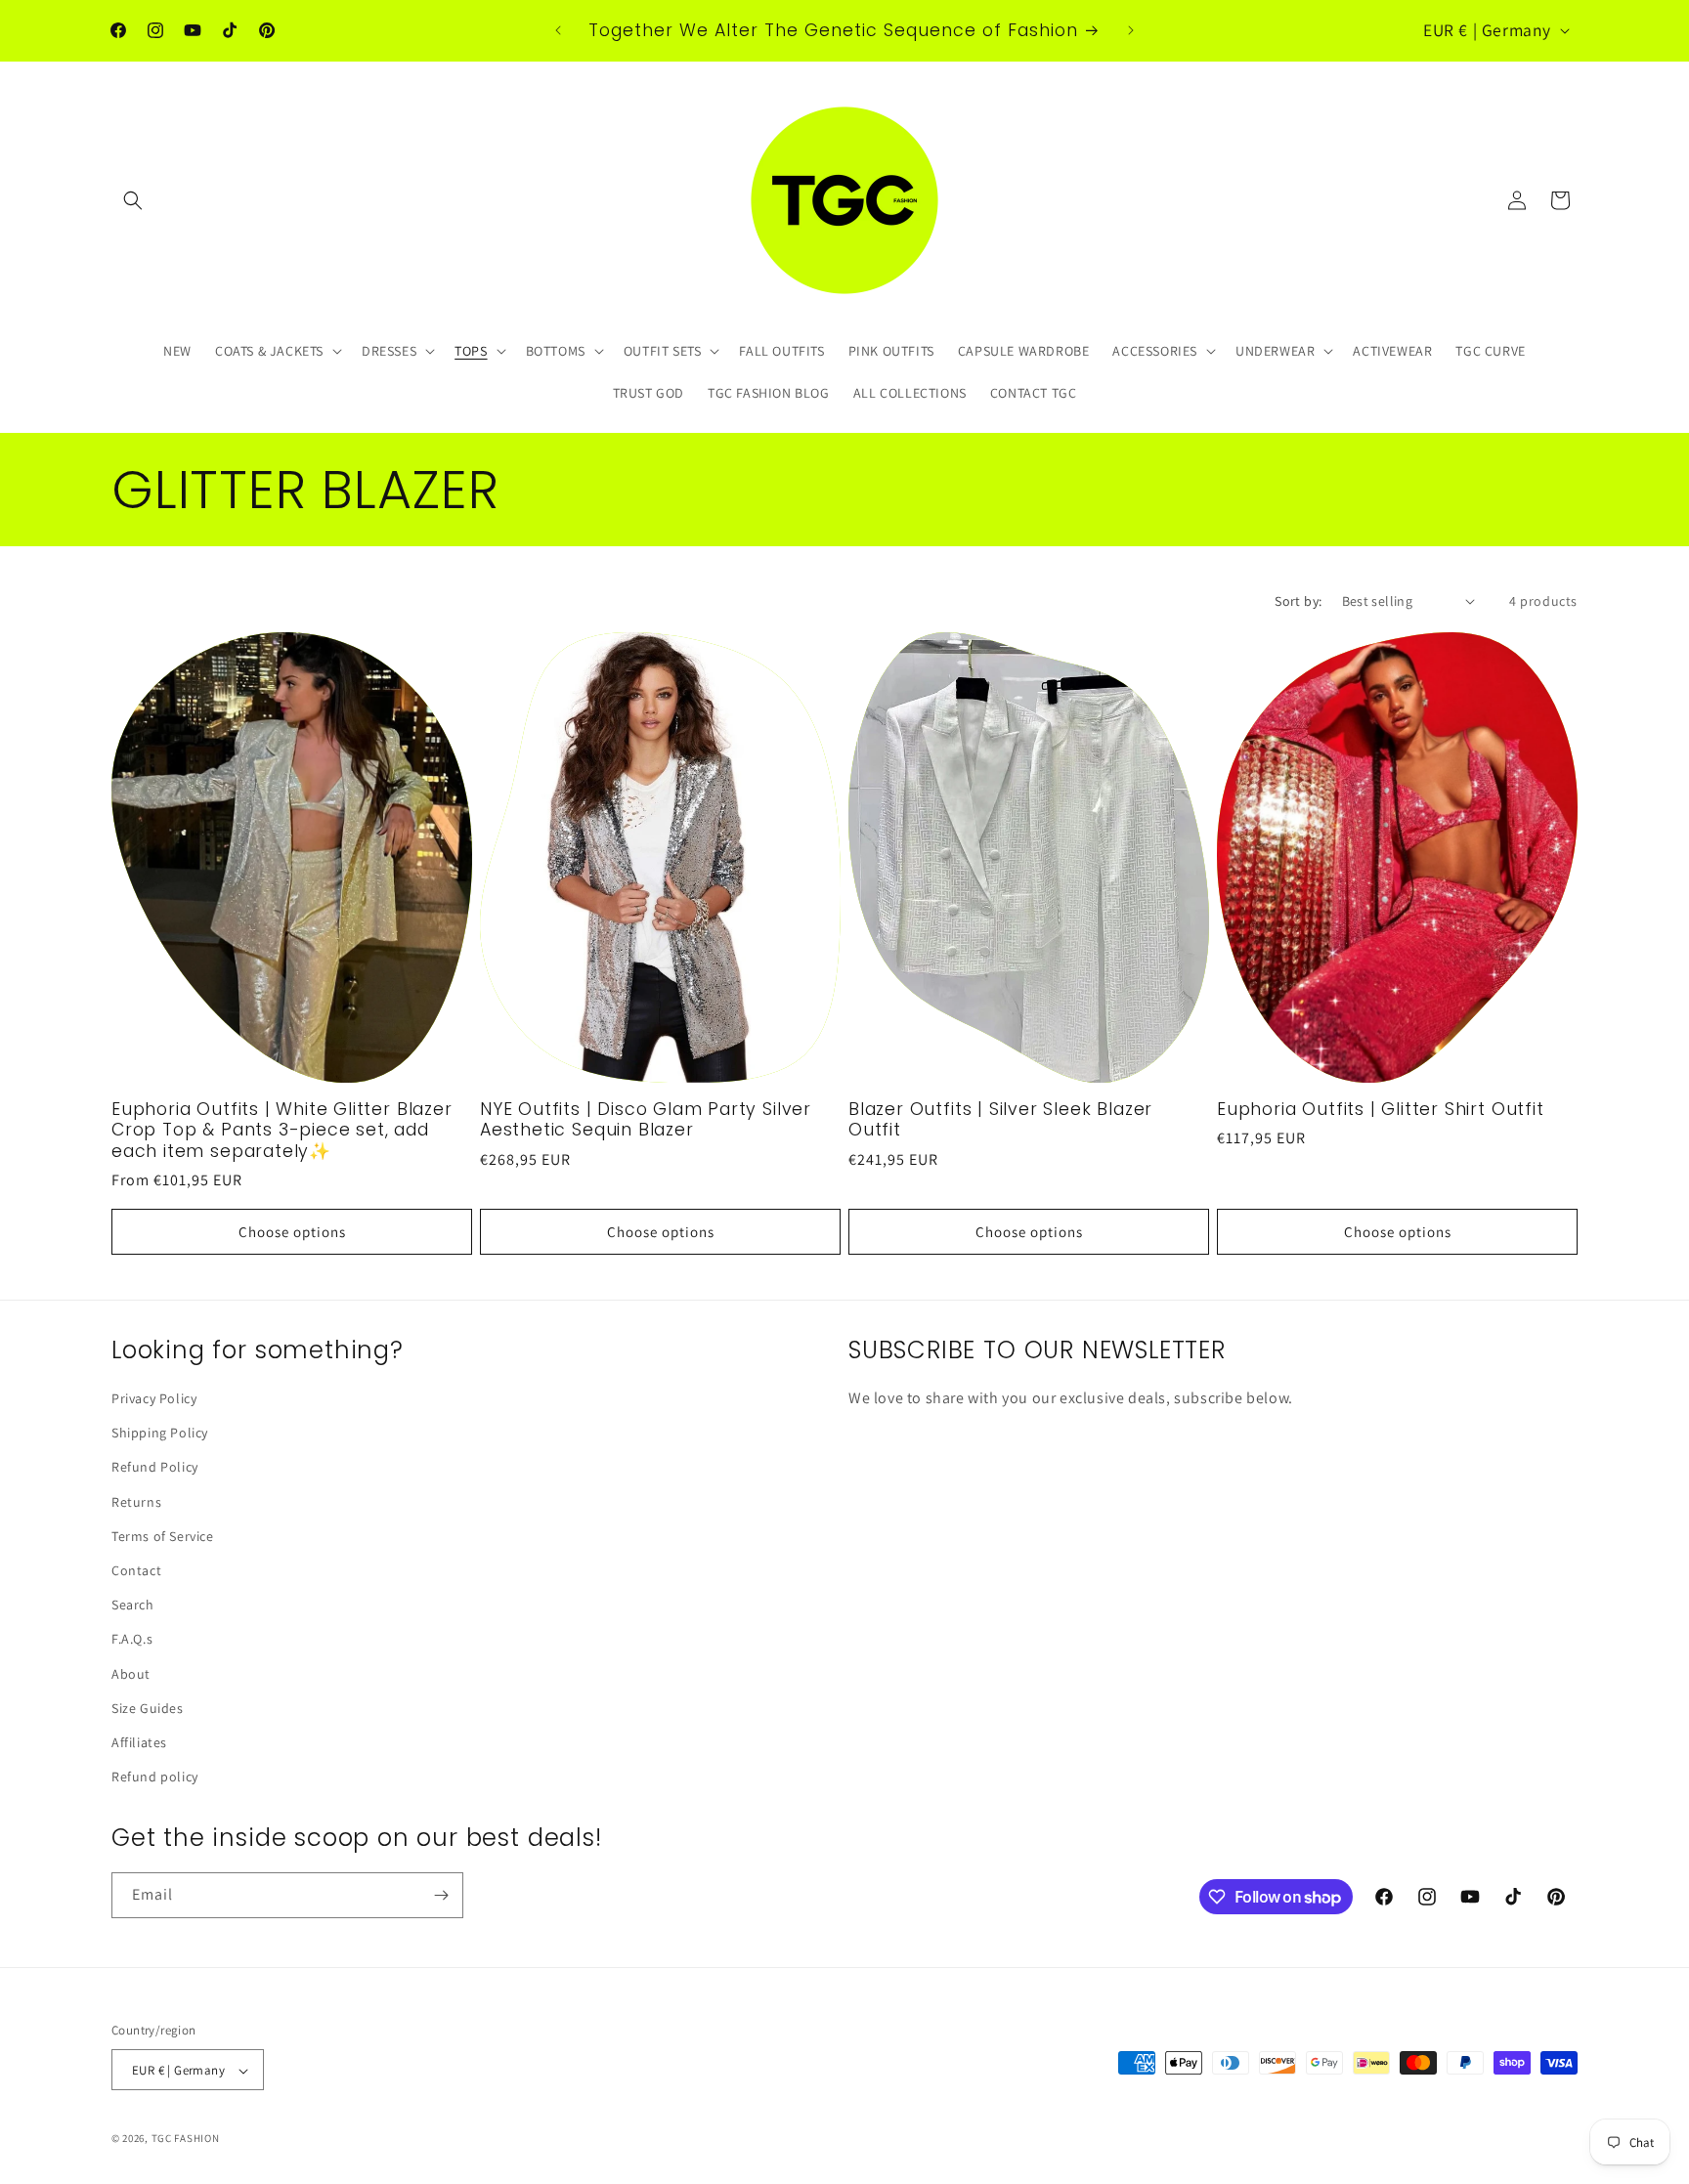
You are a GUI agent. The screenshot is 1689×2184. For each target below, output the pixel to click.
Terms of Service (163, 1536)
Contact (136, 1570)
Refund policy (155, 1777)
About (131, 1674)
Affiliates (139, 1742)
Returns (136, 1502)
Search (133, 1605)
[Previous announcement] (558, 30)
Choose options (292, 1232)
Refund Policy (155, 1468)
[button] (133, 200)
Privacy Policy (154, 1398)
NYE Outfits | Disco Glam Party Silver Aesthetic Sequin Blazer (646, 1120)
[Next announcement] (1131, 30)
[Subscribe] (441, 1895)
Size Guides (148, 1708)
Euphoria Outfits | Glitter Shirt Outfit (1381, 1110)
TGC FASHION (186, 2139)
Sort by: (1298, 601)
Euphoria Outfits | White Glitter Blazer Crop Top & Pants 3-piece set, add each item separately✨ (282, 1131)
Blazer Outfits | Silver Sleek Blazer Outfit (1000, 1120)
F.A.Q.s (132, 1639)
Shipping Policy (160, 1433)
